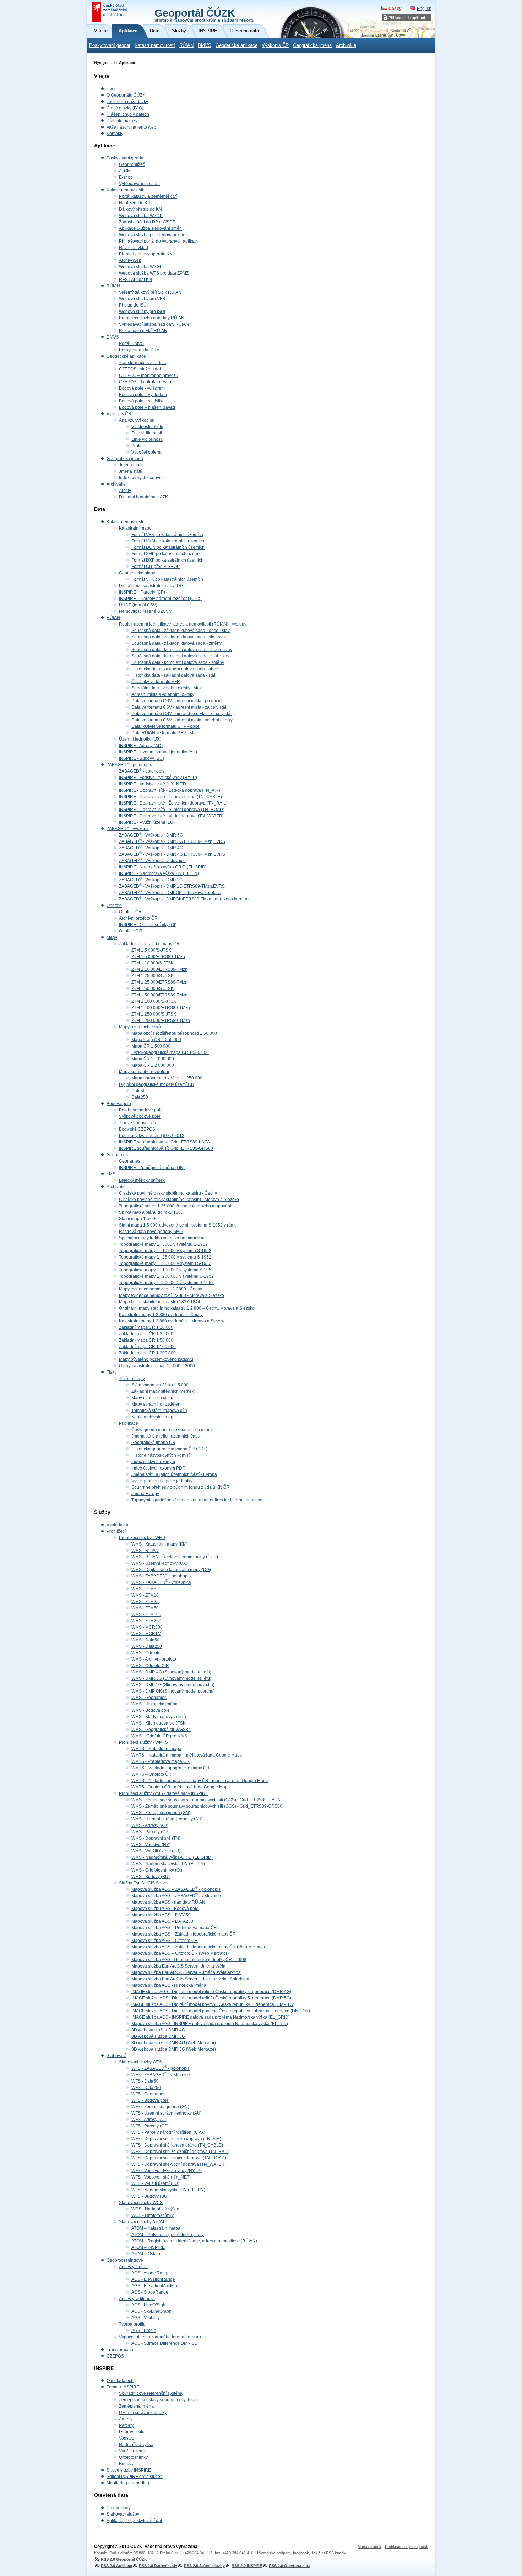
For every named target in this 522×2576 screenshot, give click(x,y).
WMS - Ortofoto (146, 1653)
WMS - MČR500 (147, 1627)
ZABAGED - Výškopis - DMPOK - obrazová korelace (170, 893)
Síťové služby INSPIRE (129, 2470)
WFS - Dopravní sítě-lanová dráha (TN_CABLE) (177, 2145)
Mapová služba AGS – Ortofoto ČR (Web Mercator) (180, 1953)
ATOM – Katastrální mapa (156, 2228)
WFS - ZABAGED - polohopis (161, 2068)
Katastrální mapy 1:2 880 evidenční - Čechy (161, 1315)
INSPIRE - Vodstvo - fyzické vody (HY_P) (158, 778)
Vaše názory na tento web (131, 127)
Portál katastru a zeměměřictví (148, 196)
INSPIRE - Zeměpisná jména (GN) (152, 1168)
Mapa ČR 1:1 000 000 (153, 1059)
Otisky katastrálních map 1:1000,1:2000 (157, 1366)
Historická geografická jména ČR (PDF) (169, 1449)
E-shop (126, 177)
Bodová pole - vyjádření (142, 388)
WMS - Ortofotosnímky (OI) (157, 1870)
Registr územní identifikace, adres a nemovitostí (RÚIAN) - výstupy (183, 624)
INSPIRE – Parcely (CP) (142, 592)
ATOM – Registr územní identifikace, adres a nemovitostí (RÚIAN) (194, 2241)
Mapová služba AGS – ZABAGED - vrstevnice (176, 1896)
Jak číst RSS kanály (329, 2553)
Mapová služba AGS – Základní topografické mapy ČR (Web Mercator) (199, 1947)
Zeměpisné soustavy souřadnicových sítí (158, 2400)
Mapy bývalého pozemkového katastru (156, 1359)
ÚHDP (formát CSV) (138, 605)
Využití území (132, 2451)
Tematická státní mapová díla (159, 1411)
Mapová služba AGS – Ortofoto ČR (165, 1941)
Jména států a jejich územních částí (165, 1436)
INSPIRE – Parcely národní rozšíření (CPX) (160, 599)
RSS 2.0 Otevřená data (290, 2566)
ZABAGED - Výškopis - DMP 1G (151, 880)
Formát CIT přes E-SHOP (156, 567)
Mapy (112, 937)
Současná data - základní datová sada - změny (176, 643)
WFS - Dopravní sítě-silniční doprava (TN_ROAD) (179, 2158)
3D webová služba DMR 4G (158, 2030)
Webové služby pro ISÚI (142, 312)
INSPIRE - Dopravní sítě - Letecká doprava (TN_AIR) (170, 790)
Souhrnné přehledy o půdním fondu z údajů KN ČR (181, 1487)
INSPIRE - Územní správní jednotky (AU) (158, 752)
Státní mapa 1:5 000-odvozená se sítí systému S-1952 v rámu (178, 1225)
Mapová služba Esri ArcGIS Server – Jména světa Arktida (186, 1972)
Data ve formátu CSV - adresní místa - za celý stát (179, 707)
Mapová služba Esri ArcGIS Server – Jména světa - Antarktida (190, 1979)
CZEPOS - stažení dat (140, 369)
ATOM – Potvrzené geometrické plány (168, 2235)
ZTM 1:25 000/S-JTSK (153, 976)
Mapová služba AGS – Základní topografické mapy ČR (184, 1934)
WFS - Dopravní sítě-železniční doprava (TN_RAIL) (180, 2152)
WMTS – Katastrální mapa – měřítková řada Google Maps (187, 1755)
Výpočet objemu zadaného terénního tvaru (160, 2337)
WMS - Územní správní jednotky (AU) (167, 1819)
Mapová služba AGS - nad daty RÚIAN (168, 1902)
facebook (301, 2553)
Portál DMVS (131, 343)
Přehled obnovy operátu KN (146, 254)
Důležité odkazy (122, 121)
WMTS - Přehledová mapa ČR (161, 1761)
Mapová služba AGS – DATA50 (161, 1915)
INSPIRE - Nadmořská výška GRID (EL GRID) (163, 867)
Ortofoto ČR (130, 912)
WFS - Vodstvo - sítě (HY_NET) (161, 2177)
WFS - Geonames (148, 2094)
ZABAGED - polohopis (129, 765)
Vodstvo (127, 2438)
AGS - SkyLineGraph (151, 2311)
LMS (111, 1174)
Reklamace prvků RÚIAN (143, 331)
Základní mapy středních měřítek (163, 1391)
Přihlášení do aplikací (407, 18)
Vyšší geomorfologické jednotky (162, 1481)
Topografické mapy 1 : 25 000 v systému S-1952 (165, 1257)
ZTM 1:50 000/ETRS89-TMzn (159, 995)
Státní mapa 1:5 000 (138, 1219)
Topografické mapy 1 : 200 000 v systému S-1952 (166, 1276)
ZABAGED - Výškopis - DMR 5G (151, 835)
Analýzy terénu (133, 2267)
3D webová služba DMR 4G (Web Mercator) (174, 2043)
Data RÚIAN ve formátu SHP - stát (164, 733)
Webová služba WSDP (141, 216)
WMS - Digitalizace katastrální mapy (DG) (171, 1570)
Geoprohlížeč (132, 164)
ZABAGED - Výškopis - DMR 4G (151, 848)
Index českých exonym (141, 478)
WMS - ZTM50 (145, 1608)
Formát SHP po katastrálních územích (168, 554)
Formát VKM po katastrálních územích (168, 541)
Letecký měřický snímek (142, 1180)
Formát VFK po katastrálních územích (167, 535)
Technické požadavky (127, 102)
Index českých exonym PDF (158, 1468)
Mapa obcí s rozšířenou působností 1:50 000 (174, 1033)
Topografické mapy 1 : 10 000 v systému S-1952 (165, 1251)
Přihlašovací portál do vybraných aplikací (158, 241)
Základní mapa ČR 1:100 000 (147, 1347)
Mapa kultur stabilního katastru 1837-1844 (160, 1302)
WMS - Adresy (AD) (150, 1825)
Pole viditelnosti (147, 433)
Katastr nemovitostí (155, 45)
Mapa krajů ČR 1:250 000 (156, 1040)
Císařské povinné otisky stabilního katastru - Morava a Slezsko (179, 1200)
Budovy (126, 2464)
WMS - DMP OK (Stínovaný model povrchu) (173, 1691)
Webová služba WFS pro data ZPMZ (154, 273)
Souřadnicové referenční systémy (151, 2393)
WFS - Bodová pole (150, 2100)
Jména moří (130, 465)
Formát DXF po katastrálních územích (167, 560)
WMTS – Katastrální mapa (156, 1749)
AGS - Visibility (146, 2318)
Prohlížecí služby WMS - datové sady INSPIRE (164, 1793)
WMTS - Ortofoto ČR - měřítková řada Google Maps (181, 1787)
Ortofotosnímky (133, 2457)
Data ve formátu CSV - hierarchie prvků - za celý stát (181, 714)
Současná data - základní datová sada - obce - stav (181, 631)
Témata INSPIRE (123, 2387)
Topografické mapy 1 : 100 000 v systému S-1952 (166, 1270)
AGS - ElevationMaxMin (154, 2286)
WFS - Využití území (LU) (155, 2183)
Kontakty (115, 134)
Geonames (117, 1155)
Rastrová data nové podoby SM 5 (151, 1232)
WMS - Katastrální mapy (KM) (160, 1544)
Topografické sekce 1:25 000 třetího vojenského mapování (175, 1206)
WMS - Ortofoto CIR (150, 1666)
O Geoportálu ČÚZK (126, 95)
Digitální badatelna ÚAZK (143, 497)
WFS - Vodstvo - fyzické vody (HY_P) (167, 2171)
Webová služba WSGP (141, 267)
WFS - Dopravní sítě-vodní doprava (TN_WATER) (179, 2164)
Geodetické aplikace (236, 45)
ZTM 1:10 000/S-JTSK (153, 963)
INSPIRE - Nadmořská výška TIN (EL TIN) (159, 873)
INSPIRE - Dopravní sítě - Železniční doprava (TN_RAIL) (173, 803)
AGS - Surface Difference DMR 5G (164, 2343)
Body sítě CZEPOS (137, 1129)
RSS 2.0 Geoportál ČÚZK (124, 2559)
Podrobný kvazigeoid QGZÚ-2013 (152, 1136)
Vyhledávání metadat (139, 184)
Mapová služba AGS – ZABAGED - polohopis (176, 1889)
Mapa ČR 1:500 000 (151, 1046)
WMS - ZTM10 (145, 1595)
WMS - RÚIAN (145, 1551)
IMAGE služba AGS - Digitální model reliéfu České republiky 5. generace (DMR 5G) (211, 1998)
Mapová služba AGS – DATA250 (162, 1921)
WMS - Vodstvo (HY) (151, 1845)
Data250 (140, 1097)
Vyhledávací (118, 1525)
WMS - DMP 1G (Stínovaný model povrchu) (173, 1685)
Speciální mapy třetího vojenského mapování (162, 1238)
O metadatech (120, 2381)
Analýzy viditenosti (137, 2299)
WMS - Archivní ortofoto (154, 1659)
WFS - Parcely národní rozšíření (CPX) (168, 2132)
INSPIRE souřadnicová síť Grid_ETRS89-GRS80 (166, 1148)
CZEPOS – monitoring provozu (149, 375)
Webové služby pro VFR (142, 299)
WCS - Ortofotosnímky (153, 2215)
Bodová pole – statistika (142, 401)
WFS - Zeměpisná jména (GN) (160, 2107)
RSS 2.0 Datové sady (158, 2566)
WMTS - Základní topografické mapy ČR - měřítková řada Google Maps (200, 1781)
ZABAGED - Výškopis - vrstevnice (152, 861)
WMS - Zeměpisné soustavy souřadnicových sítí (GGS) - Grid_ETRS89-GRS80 (207, 1806)
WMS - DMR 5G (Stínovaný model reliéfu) (171, 1678)
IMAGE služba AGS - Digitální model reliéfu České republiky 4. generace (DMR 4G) (211, 1992)
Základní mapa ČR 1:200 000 (147, 1353)
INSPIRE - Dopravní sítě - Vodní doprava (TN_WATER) (171, 816)
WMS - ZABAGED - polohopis (161, 1576)
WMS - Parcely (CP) (151, 1832)
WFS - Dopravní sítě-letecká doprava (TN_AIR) (176, 2139)
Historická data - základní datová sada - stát (173, 675)
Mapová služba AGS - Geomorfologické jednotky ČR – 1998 (189, 1960)
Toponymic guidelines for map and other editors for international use (197, 1500)
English (424, 9)
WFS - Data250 (146, 2088)
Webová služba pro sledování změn (153, 235)
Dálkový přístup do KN (140, 209)
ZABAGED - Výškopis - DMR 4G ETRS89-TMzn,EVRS (172, 854)
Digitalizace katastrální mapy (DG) (152, 586)
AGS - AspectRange (151, 2273)
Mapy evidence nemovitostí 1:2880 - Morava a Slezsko (172, 1295)
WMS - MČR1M (146, 1634)
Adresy (126, 2419)
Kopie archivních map (152, 1417)
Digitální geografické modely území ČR (157, 1084)
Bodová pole (119, 1104)
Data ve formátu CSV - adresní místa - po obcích (178, 701)
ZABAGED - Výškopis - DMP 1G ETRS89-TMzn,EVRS (172, 886)
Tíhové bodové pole (138, 1123)
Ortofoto (114, 905)
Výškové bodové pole (140, 1116)
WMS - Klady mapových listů (159, 1717)
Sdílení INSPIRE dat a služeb (135, 2477)
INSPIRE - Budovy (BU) (142, 758)
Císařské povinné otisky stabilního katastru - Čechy (168, 1193)
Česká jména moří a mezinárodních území (172, 1430)
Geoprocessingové (125, 2260)
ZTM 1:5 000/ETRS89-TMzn (158, 957)
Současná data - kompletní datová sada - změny (178, 662)
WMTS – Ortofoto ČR (151, 1774)
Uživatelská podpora (273, 2553)
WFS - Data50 (145, 2081)
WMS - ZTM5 (144, 1589)
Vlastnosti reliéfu (147, 427)
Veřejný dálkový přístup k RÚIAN (150, 292)
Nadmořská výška (136, 2445)
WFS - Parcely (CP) (150, 2126)
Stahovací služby (123, 2514)
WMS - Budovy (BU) (151, 1877)
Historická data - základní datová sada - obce (175, 669)
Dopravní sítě (132, 2432)
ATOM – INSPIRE (148, 2247)
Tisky (112, 1372)
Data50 (138, 1091)
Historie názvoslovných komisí (161, 1455)
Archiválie (346, 45)
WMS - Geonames (149, 1698)
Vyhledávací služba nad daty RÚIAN (154, 324)
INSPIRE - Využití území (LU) (147, 822)
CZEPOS (115, 2356)
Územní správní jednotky (143, 2413)
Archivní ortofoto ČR (138, 918)
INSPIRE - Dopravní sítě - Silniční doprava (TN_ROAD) (172, 810)
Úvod (112, 89)
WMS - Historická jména (154, 1704)
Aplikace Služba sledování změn (150, 228)
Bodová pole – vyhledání (143, 395)
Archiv (125, 491)
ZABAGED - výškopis (128, 829)
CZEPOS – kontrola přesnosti (147, 382)
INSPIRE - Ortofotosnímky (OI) (148, 925)
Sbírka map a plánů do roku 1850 (151, 1212)
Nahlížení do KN (135, 203)
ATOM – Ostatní (146, 2254)
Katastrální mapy (135, 528)
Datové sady (119, 2508)
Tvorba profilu (132, 2324)
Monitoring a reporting (128, 2483)
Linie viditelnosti (147, 439)
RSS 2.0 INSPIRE (247, 2566)
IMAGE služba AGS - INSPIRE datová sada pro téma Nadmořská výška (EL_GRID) (211, 2017)
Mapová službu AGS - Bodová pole (165, 1909)
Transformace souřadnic (142, 363)
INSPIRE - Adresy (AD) (141, 746)
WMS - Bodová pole (151, 1710)
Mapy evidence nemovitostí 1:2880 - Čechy (161, 1289)
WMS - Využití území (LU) (156, 1851)
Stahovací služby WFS (140, 2062)
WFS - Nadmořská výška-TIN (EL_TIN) (168, 2190)
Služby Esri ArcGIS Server (144, 1883)
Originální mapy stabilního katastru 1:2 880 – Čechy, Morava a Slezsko (187, 1308)
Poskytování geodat (110, 45)
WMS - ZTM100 (146, 1614)
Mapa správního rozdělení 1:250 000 (167, 1078)
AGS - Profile (144, 2331)
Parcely (126, 2425)
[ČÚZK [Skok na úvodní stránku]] (110, 12)
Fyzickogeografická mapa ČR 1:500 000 (170, 1052)
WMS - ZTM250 (146, 1621)
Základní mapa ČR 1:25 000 (146, 1334)
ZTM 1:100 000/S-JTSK (154, 1001)
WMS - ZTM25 (145, 1602)
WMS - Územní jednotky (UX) (159, 1563)
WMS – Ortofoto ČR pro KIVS (159, 1736)
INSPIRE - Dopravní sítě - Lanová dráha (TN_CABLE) (170, 797)
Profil (136, 446)
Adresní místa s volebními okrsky (163, 694)
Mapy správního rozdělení (144, 1072)
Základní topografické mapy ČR (149, 944)
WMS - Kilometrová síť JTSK (159, 1723)
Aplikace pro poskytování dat (134, 2521)
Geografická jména (312, 45)
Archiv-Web (130, 260)
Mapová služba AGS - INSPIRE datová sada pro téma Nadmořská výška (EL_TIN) (210, 2024)
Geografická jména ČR (153, 1443)
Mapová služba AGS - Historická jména (169, 1985)
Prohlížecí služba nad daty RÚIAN (152, 318)
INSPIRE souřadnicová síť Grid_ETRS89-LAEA (164, 1142)
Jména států (131, 471)
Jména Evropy (145, 1494)
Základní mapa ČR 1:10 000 (146, 1327)
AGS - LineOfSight (149, 2305)
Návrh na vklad (134, 248)
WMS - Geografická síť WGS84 (161, 1730)
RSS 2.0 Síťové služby (204, 2566)
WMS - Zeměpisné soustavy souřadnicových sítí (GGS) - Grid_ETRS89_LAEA (206, 1800)
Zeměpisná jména (136, 2406)
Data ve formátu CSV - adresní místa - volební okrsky (182, 720)
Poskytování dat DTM (139, 350)
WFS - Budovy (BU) (150, 2196)
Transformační (120, 2350)
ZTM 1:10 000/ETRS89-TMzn (159, 969)
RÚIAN (186, 45)
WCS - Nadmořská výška (155, 2209)
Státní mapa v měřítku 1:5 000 (160, 1385)
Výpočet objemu (147, 452)
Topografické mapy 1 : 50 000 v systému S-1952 (165, 1263)
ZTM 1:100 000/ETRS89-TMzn (161, 1008)
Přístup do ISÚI (133, 305)
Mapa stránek (369, 2547)
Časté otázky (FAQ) (125, 108)
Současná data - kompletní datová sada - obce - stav (182, 650)
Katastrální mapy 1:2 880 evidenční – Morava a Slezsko (172, 1321)
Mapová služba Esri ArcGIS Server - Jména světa (178, 1966)
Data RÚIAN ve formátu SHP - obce (165, 726)
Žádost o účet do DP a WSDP (147, 222)
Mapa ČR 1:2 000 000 (153, 1065)
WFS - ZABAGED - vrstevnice (161, 2075)
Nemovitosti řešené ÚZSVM (146, 611)
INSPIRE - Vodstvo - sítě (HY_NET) (153, 784)
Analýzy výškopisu (137, 420)
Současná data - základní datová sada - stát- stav (179, 637)
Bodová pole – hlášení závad (147, 407)
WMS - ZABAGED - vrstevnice (161, 1582)
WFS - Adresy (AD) (149, 2120)
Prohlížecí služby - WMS (142, 1538)
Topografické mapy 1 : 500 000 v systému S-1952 (166, 1283)
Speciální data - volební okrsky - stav (167, 688)
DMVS (205, 45)
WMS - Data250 (147, 1646)
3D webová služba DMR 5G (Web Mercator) (174, 2049)
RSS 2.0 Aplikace (116, 2566)
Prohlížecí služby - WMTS (143, 1742)
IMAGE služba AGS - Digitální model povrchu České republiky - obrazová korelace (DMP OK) (221, 2011)
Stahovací (116, 2056)
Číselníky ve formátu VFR (156, 682)
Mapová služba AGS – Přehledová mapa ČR (174, 1928)
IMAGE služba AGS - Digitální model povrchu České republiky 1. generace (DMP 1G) (213, 2004)
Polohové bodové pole (141, 1110)
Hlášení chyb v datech (128, 114)
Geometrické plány (137, 573)
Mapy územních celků (140, 1027)
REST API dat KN (135, 280)
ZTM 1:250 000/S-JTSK (154, 1014)
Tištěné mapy (132, 1379)
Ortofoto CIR (131, 931)
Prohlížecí (116, 1531)
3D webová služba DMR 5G (158, 2036)
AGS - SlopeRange (150, 2292)
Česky (395, 9)
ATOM (125, 171)
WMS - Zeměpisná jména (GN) (161, 1813)
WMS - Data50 (145, 1640)
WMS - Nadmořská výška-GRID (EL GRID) (172, 1857)
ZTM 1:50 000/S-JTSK (153, 989)
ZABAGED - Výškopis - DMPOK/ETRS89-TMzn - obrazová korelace (185, 899)
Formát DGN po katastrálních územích (168, 547)
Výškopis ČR (275, 45)
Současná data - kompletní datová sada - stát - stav (180, 656)
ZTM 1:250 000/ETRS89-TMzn (161, 1021)
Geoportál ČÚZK (204, 15)
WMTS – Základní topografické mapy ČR (170, 1768)
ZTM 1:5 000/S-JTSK (151, 950)
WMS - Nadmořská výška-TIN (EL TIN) (168, 1864)
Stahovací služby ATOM (142, 2222)
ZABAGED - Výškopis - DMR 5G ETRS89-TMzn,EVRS (172, 841)
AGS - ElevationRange (153, 2279)
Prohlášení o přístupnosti (406, 2547)
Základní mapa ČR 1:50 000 (146, 1340)
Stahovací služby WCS (141, 2203)
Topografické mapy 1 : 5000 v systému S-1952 (163, 1244)
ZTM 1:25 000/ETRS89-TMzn (159, 982)
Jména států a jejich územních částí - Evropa (174, 1474)
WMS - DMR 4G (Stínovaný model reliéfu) (171, 1672)
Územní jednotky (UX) (140, 739)
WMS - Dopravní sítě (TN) (156, 1838)
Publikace (129, 1423)
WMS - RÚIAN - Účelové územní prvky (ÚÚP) (175, 1557)
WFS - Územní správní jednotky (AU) (167, 2113)
